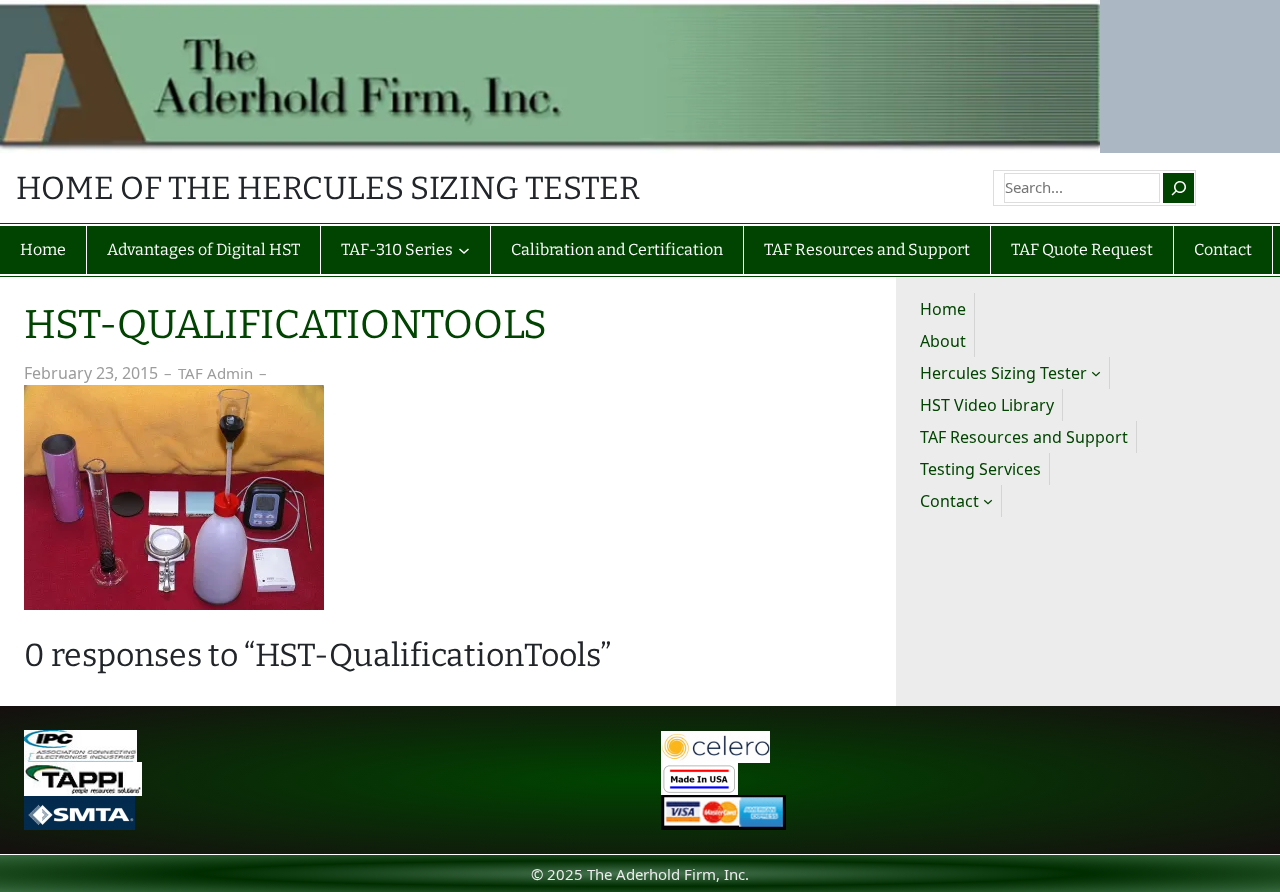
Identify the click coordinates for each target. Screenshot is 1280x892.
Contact (949, 501)
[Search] (1178, 188)
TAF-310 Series (397, 249)
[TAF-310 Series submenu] (464, 250)
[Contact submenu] (988, 501)
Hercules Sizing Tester (1003, 373)
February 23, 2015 (91, 373)
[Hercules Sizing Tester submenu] (1096, 373)
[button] (174, 497)
